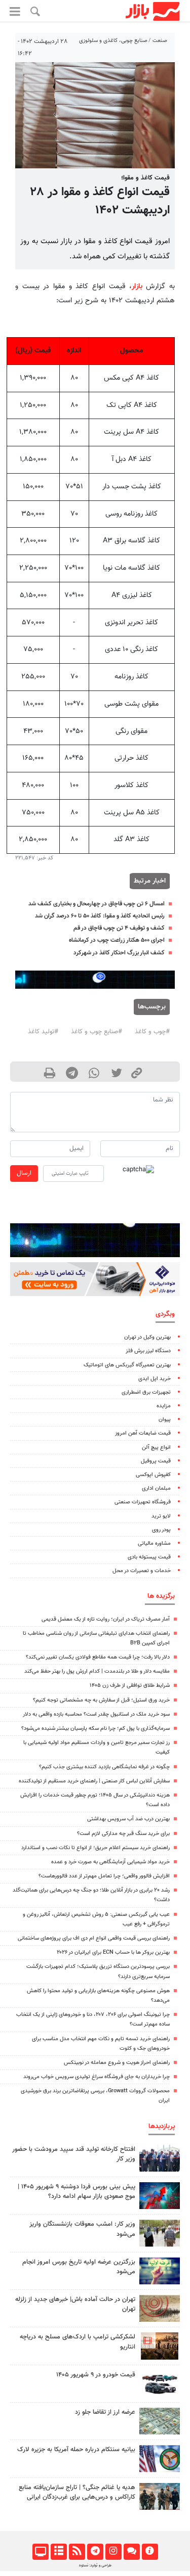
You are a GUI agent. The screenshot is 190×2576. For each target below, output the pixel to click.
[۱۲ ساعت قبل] (160, 2421)
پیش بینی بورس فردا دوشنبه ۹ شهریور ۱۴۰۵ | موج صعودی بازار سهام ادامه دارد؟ (77, 2192)
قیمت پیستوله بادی (149, 1557)
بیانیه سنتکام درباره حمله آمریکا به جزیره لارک (76, 2450)
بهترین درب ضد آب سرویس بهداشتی (128, 1819)
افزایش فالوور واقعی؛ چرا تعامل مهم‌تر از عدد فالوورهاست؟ (104, 1876)
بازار (137, 286)
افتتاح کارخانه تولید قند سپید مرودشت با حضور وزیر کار (74, 2154)
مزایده (164, 1406)
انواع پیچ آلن (156, 1447)
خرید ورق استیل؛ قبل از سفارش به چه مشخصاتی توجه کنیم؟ (101, 1700)
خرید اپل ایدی (155, 1379)
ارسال (24, 1173)
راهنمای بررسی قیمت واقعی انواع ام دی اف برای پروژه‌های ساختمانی (94, 1938)
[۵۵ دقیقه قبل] (160, 2233)
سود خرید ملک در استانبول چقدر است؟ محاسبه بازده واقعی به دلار (96, 1714)
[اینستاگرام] (113, 2552)
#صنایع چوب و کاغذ (97, 1032)
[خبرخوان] (77, 2552)
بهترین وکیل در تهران (147, 1337)
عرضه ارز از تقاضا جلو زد (105, 2412)
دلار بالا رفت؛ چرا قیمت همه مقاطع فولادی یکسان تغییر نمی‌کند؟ (98, 1657)
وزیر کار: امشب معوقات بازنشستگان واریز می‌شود (82, 2229)
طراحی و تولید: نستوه (95, 2565)
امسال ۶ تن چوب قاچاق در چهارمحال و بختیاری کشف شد (97, 904)
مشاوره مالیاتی (154, 1544)
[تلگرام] (95, 2552)
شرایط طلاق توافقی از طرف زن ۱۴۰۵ (130, 1686)
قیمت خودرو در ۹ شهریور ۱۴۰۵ (96, 2375)
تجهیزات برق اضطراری (146, 1392)
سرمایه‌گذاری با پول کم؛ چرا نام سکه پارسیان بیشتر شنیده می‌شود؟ (96, 1729)
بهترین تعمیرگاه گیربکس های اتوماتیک (127, 1365)
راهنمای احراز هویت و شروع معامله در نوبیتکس (117, 2063)
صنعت (160, 41)
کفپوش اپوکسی (153, 1475)
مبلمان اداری (156, 1488)
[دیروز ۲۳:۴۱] (160, 2196)
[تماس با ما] (131, 2552)
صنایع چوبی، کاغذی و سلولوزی (113, 41)
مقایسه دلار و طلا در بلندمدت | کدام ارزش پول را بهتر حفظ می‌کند (97, 1671)
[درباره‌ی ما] (150, 2552)
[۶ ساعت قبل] (160, 2496)
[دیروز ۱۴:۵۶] (160, 2158)
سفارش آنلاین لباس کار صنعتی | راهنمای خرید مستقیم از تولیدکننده (94, 1781)
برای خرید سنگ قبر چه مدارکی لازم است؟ (123, 1834)
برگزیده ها (161, 1596)
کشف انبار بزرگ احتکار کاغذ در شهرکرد (119, 953)
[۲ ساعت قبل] (160, 2308)
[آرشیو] (59, 2552)
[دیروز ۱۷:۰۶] (160, 2346)
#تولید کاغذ (43, 1032)
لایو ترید (161, 1516)
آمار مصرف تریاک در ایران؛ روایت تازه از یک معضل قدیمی (106, 1619)
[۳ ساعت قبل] (160, 2271)
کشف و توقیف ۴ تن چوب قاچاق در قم (119, 928)
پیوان (165, 1420)
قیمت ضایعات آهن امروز (143, 1433)
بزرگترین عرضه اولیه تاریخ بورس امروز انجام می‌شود (79, 2267)
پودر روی (161, 1530)
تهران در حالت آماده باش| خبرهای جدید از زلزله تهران (75, 2304)
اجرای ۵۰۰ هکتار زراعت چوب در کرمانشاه (117, 940)
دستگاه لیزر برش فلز (148, 1351)
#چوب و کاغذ (152, 1032)
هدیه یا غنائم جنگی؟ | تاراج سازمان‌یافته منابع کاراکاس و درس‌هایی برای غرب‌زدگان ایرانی (77, 2492)
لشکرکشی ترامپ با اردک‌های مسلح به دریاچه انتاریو (78, 2342)
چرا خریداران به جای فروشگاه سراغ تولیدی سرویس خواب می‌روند (97, 2077)
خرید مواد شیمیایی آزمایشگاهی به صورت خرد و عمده (110, 1862)
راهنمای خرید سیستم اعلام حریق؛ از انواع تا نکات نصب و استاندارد (96, 1848)
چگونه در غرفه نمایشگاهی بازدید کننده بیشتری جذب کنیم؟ (104, 1767)
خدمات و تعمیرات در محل (142, 1571)
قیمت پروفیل (156, 1461)
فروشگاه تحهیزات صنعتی (143, 1502)
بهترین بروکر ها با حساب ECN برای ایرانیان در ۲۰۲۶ (113, 1952)
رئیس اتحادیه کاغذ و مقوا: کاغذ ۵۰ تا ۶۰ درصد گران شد (100, 916)
